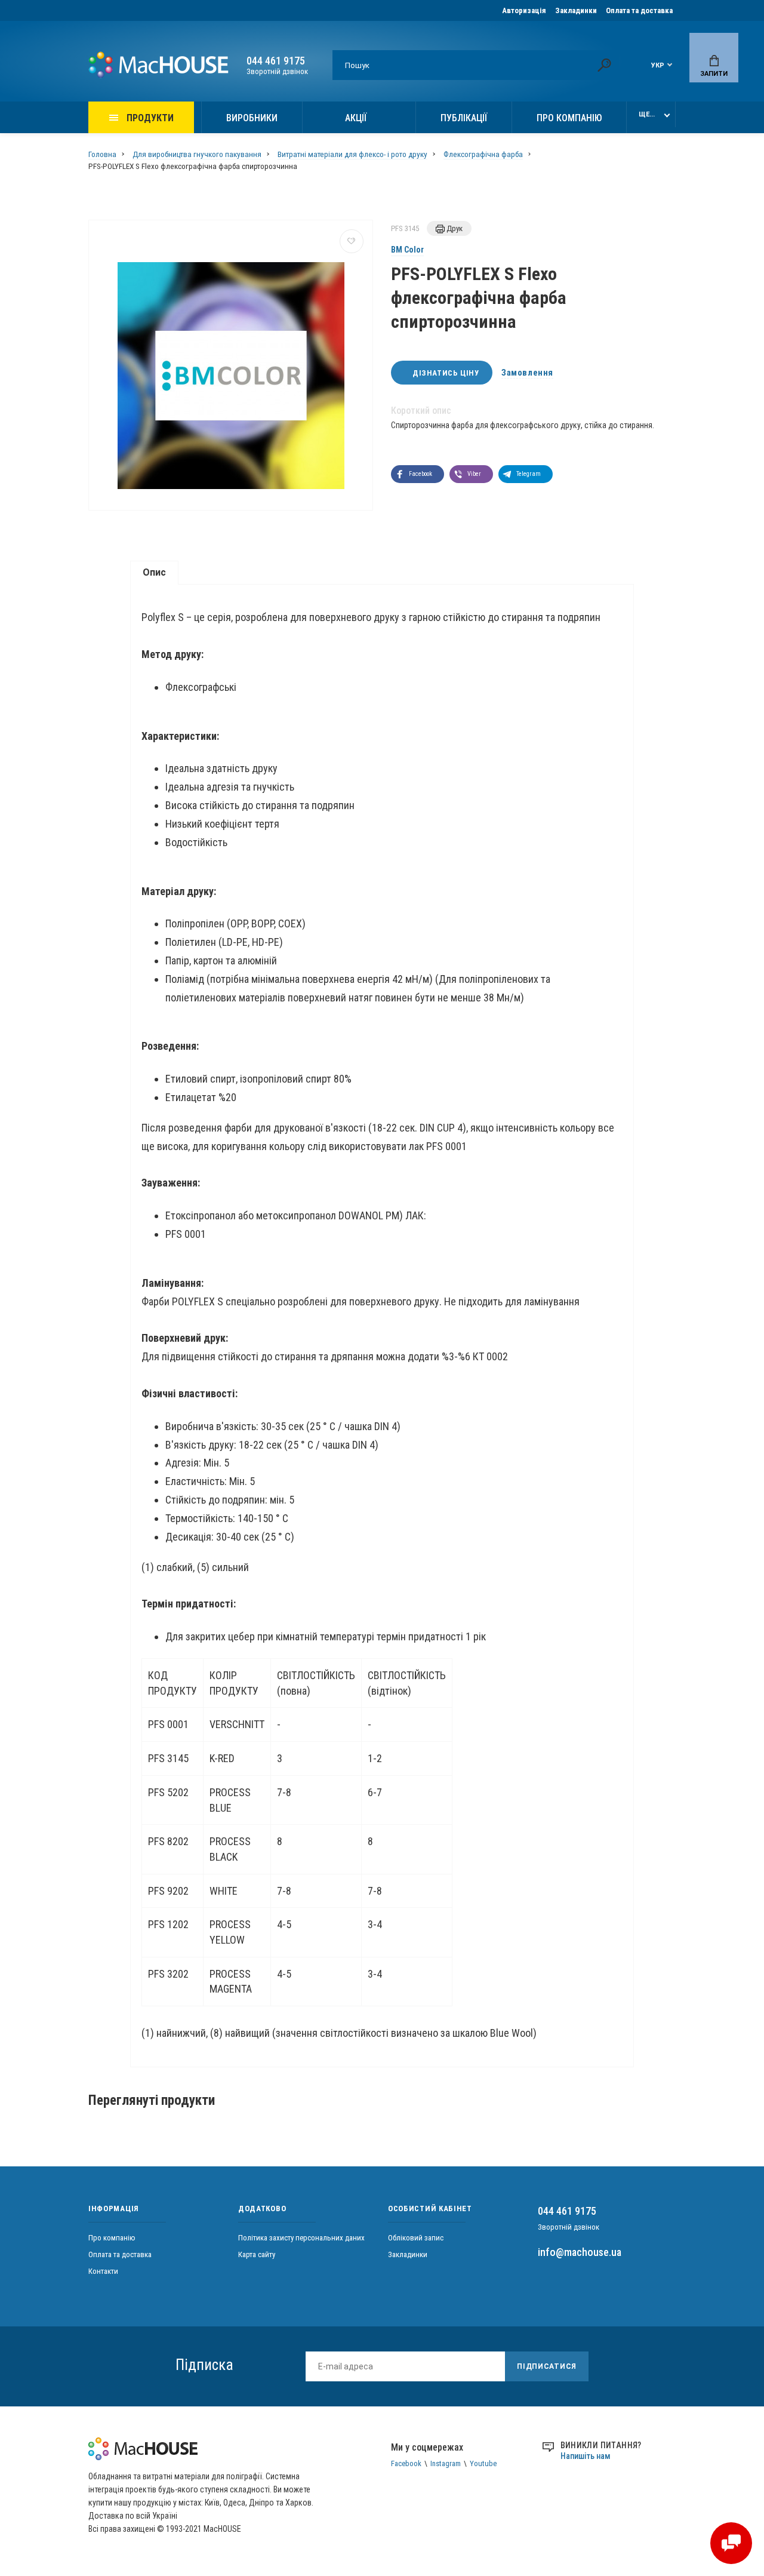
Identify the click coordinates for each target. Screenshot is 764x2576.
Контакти (103, 2271)
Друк (454, 228)
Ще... (647, 114)
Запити (714, 74)
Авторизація (524, 10)
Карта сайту (257, 2254)
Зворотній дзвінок (277, 71)
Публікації (464, 118)
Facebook (406, 2463)
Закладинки (576, 10)
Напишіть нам (586, 2456)
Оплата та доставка (639, 10)
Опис (154, 572)
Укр (658, 65)
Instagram (446, 2463)
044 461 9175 (276, 61)
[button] (418, 474)
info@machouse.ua (580, 2252)
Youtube (483, 2463)
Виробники (252, 118)
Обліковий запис (416, 2238)
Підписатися (547, 2366)
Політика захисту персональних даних (301, 2238)
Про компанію (569, 118)
